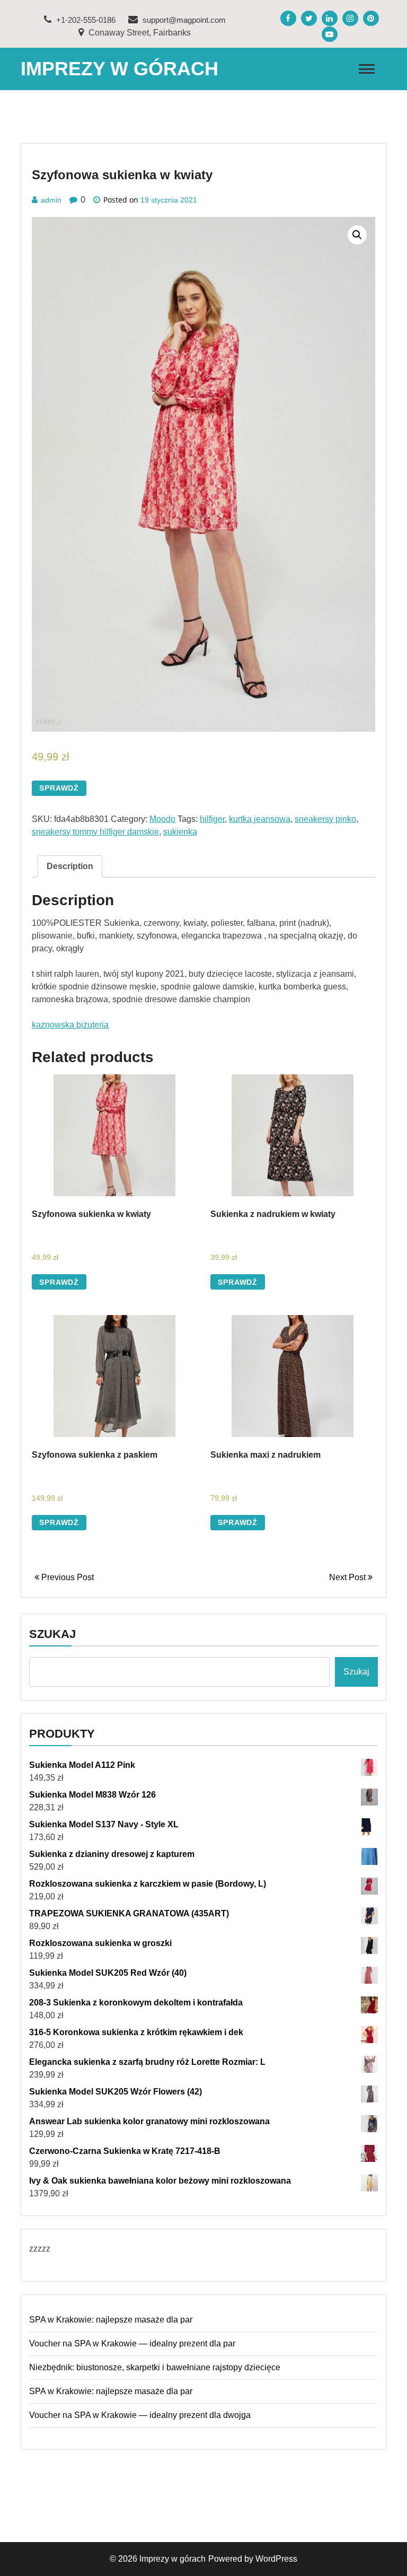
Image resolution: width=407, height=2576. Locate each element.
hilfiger (212, 819)
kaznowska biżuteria (70, 1025)
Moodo (162, 819)
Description (70, 866)
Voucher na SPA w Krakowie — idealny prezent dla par (132, 2343)
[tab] (70, 866)
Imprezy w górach (120, 69)
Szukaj (52, 1634)
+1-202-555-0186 (85, 20)
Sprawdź (59, 788)
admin (51, 200)
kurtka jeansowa (260, 819)
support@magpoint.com (183, 20)
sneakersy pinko (325, 819)
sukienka (180, 832)
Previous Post (67, 1577)
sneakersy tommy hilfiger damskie (95, 832)
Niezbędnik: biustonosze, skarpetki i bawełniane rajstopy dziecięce (155, 2367)
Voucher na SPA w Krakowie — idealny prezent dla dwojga (140, 2415)
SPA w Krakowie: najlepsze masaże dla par (111, 2320)
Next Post (348, 1577)
